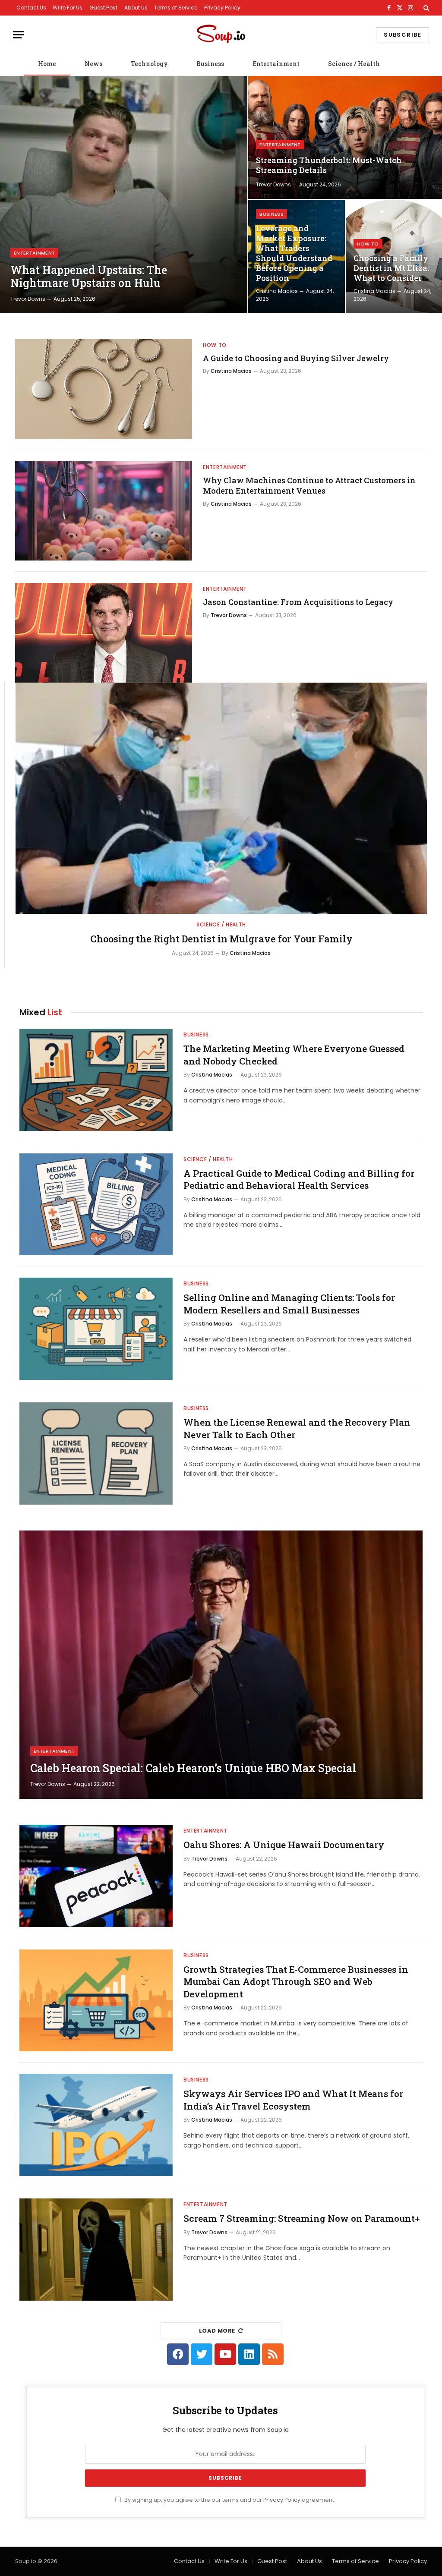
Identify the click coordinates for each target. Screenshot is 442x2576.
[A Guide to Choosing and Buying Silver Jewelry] (104, 389)
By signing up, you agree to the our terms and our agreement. (229, 2500)
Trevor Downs (28, 299)
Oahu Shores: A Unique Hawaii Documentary (284, 1845)
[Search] (425, 8)
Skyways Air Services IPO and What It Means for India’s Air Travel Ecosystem (293, 2100)
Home (47, 64)
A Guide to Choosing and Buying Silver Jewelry (296, 358)
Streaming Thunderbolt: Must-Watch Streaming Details (329, 165)
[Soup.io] (221, 35)
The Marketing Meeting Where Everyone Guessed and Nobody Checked (294, 1055)
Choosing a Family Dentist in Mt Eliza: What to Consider (391, 268)
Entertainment (276, 64)
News (93, 64)
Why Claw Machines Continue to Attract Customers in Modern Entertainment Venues (309, 485)
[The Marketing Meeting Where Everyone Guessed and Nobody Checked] (96, 1080)
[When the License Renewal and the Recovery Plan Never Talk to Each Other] (96, 1453)
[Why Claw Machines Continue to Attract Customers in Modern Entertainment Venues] (104, 511)
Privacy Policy (222, 8)
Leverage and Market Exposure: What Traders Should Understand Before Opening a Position (294, 253)
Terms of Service (176, 8)
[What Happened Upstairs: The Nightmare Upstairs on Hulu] (124, 195)
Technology (149, 64)
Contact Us (31, 8)
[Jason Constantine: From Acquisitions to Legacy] (104, 633)
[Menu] (19, 35)
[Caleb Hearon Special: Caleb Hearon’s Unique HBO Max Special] (221, 1665)
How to (368, 244)
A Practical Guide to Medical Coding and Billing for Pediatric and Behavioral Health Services (299, 1179)
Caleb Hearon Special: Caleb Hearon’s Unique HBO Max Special (193, 1768)
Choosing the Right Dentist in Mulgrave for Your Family (221, 939)
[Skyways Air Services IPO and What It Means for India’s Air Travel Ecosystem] (96, 2125)
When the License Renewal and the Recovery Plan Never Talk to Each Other (297, 1428)
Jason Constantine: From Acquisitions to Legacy (298, 602)
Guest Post (103, 8)
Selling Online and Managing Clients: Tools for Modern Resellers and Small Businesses (289, 1304)
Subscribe (403, 35)
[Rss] (273, 2354)
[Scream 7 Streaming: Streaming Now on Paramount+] (96, 2250)
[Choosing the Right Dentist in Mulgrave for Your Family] (221, 798)
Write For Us (68, 8)
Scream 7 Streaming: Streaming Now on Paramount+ (302, 2218)
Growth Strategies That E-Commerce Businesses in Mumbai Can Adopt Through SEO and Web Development (296, 1982)
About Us (136, 8)
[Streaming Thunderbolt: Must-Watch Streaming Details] (345, 137)
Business (210, 64)
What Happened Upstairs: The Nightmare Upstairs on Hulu (89, 277)
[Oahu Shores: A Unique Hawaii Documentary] (96, 1876)
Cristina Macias (277, 291)
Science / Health (354, 64)
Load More (217, 2331)
